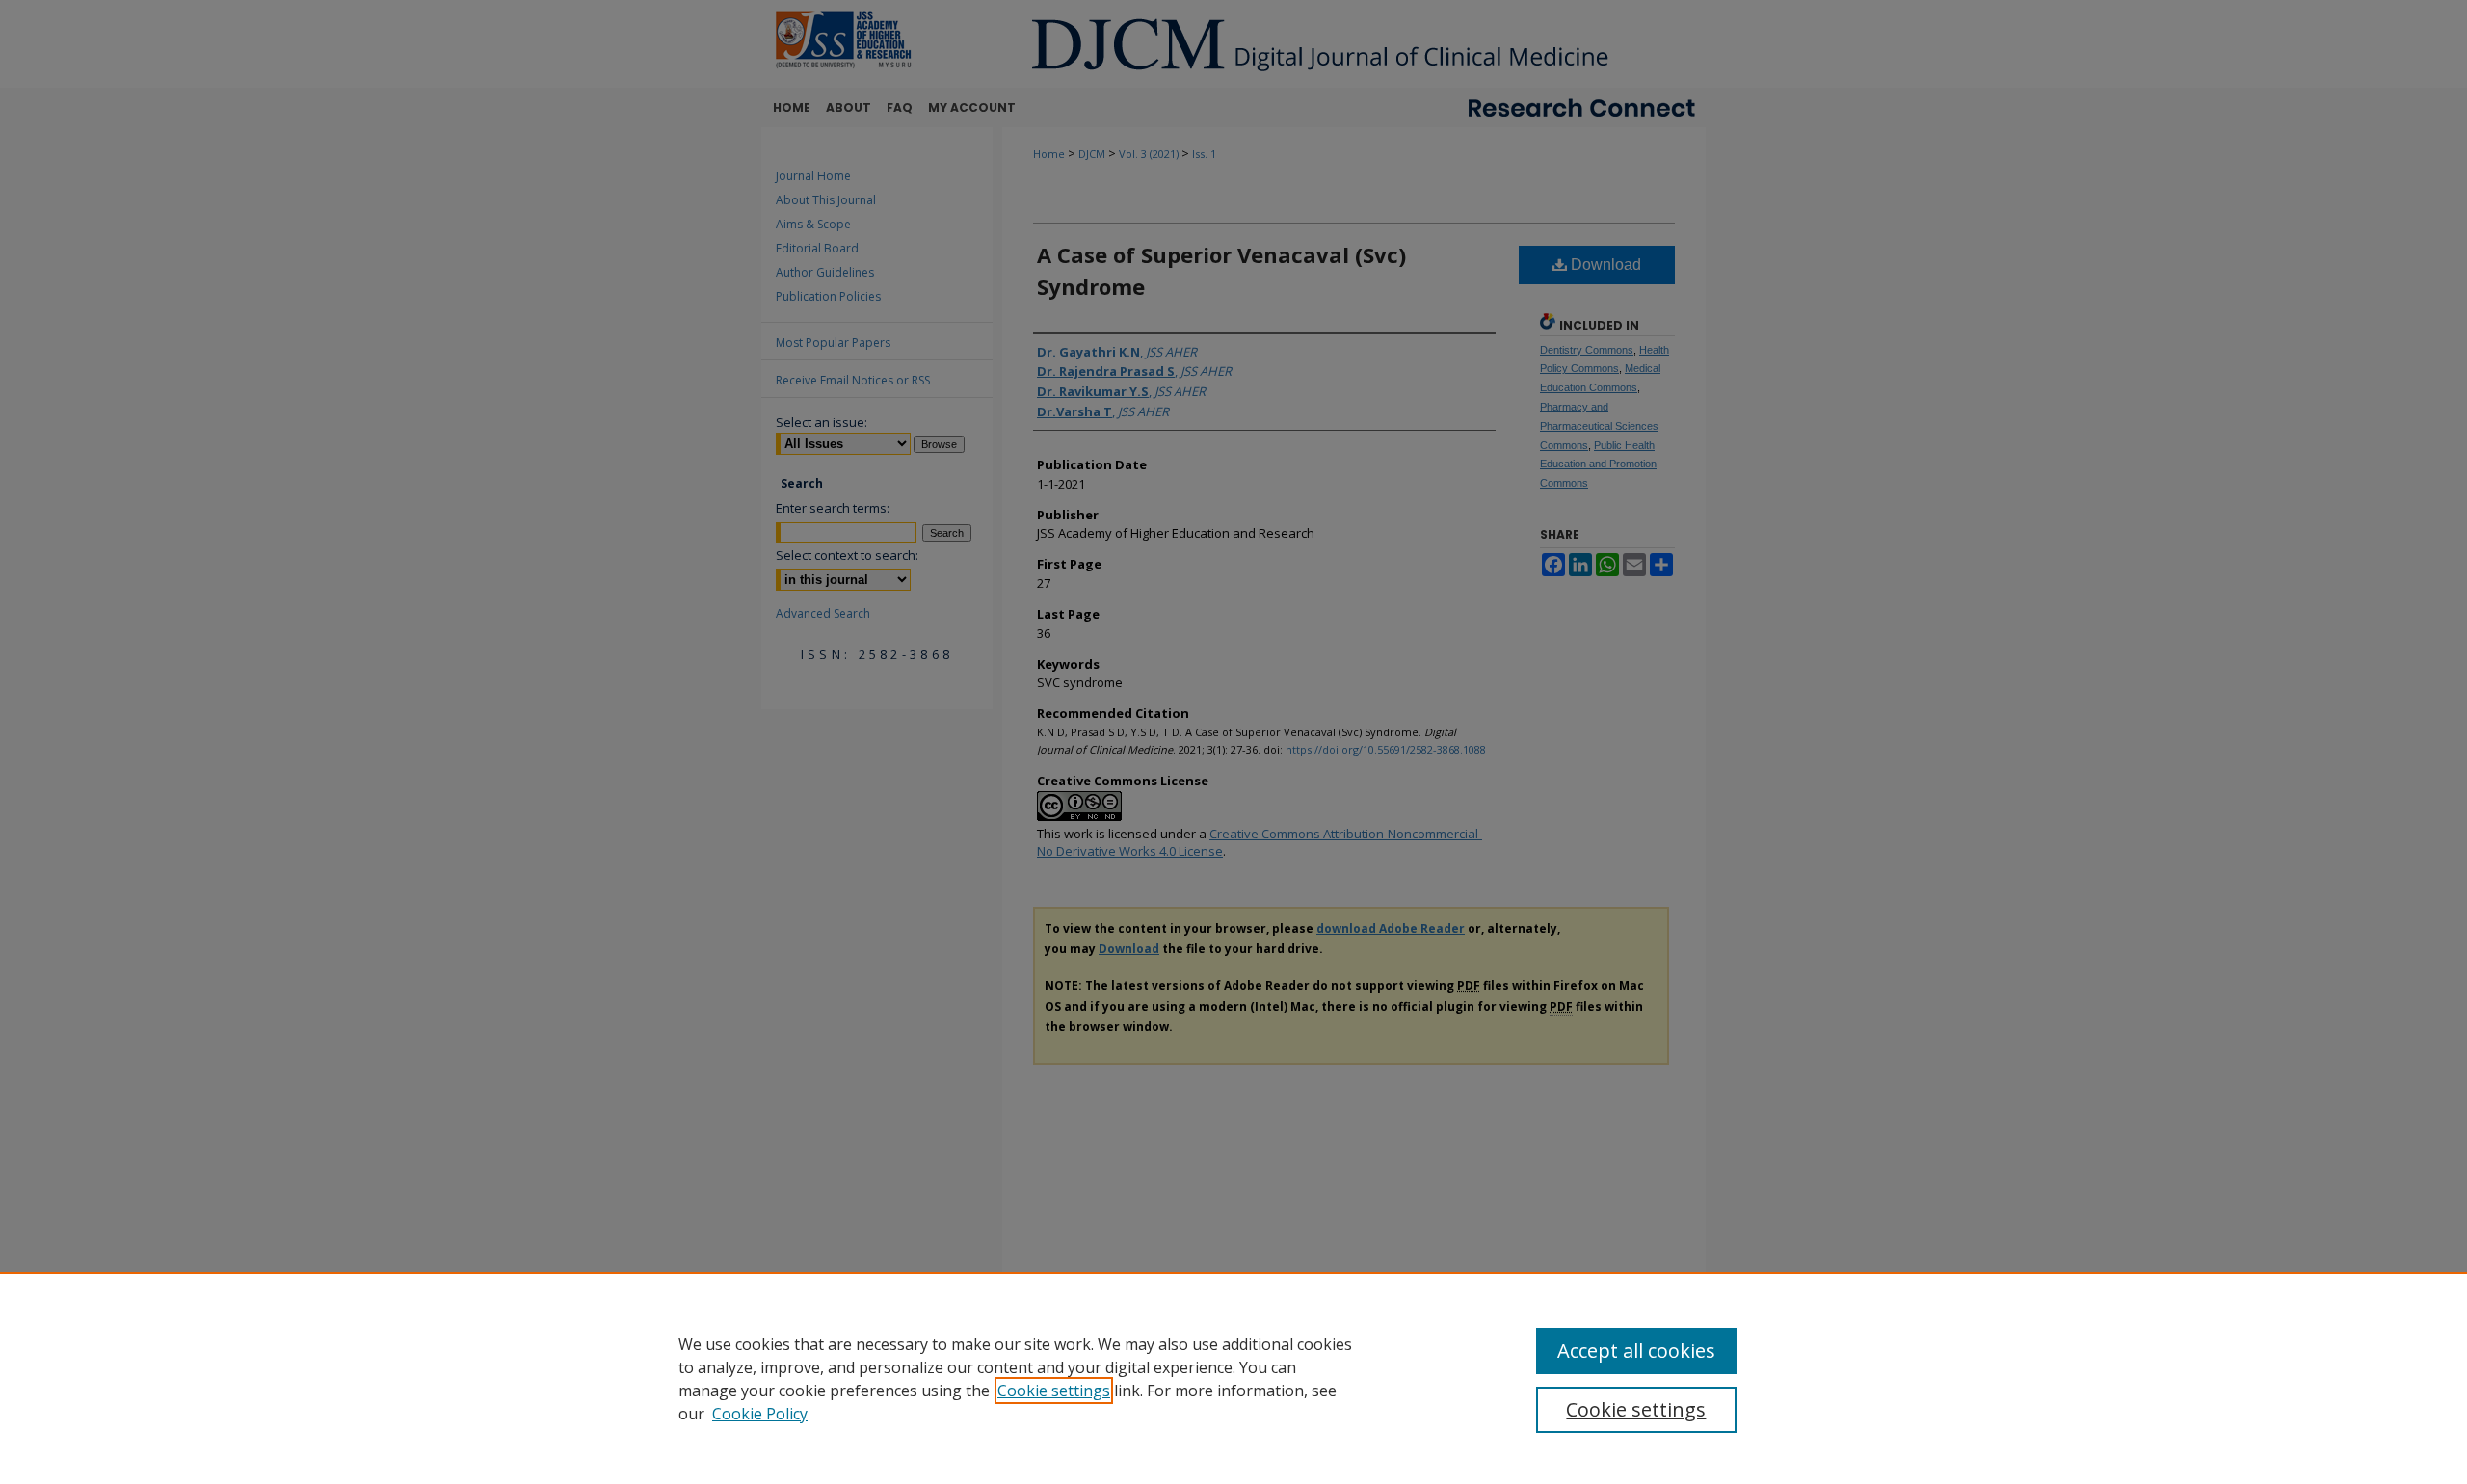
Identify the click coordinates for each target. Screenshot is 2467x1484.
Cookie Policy (760, 1414)
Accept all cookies (1636, 1351)
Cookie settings (1054, 1391)
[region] (1233, 1378)
